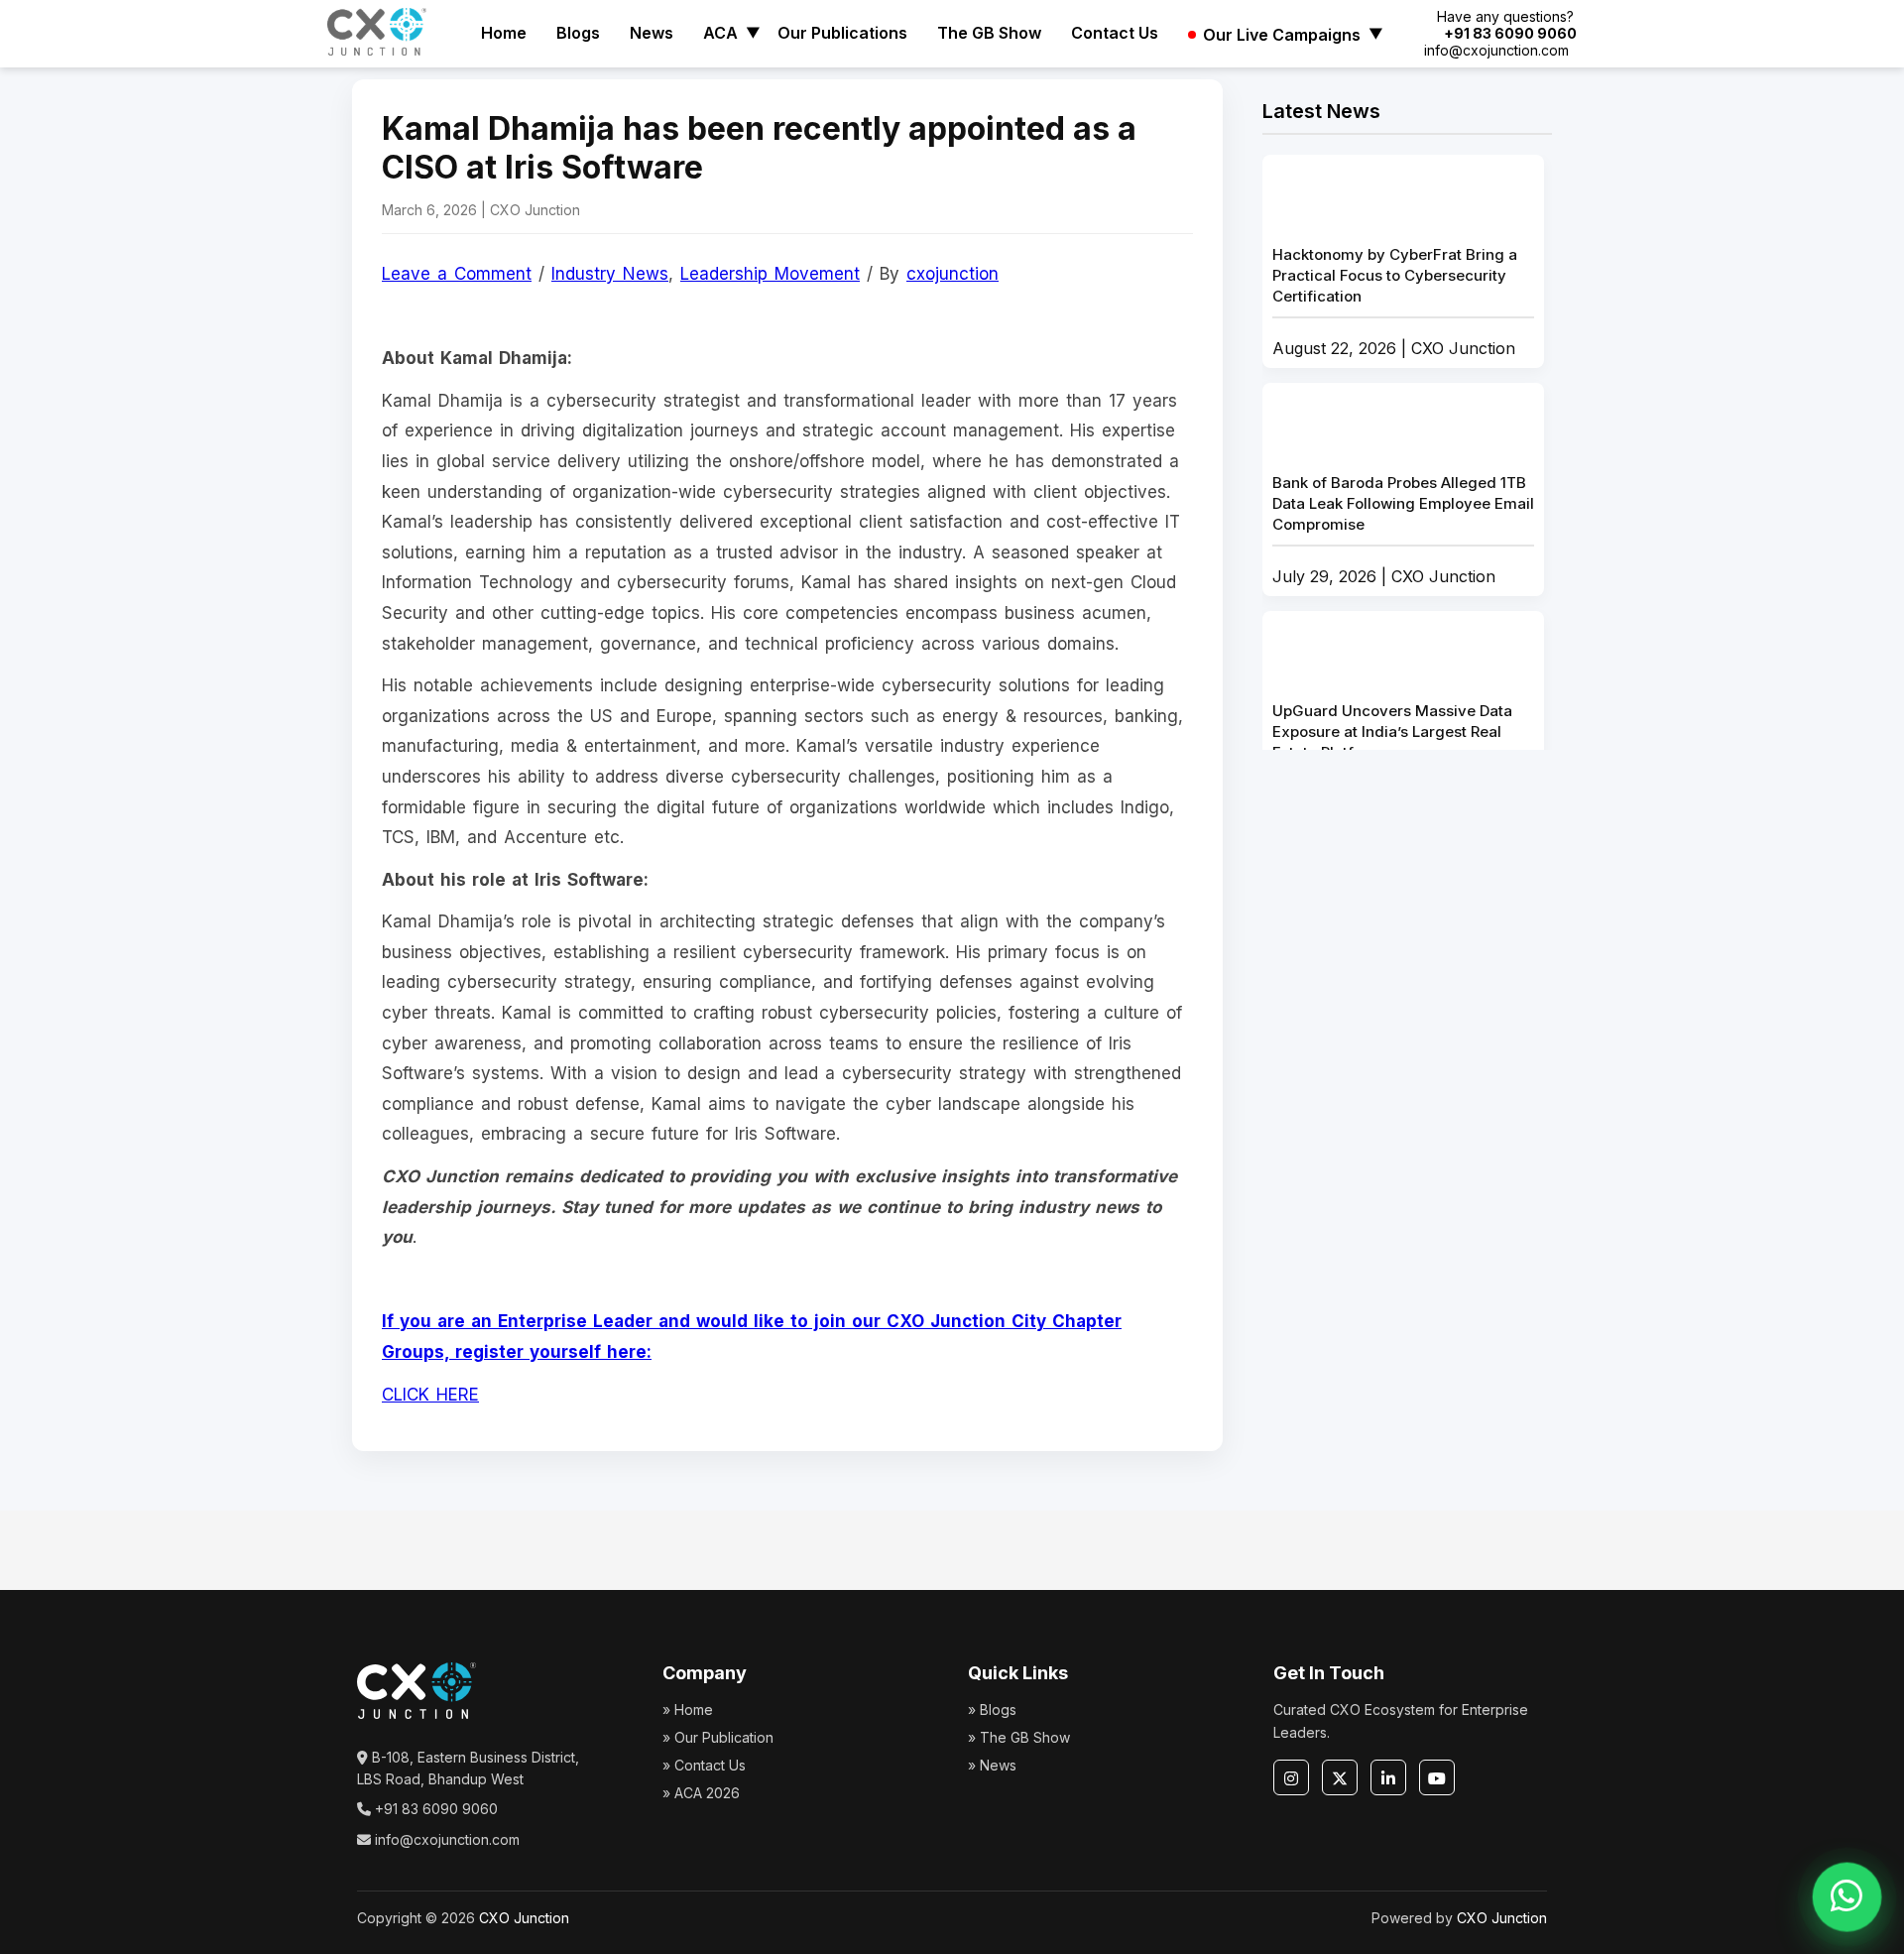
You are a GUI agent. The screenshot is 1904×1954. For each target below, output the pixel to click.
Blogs (578, 33)
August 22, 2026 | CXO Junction (1395, 302)
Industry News (610, 274)
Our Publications (842, 33)
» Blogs (992, 1710)
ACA (720, 33)
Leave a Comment (457, 274)
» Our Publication (718, 1737)
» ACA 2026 (701, 1793)
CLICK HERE (430, 1395)
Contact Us (1115, 33)
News (652, 33)
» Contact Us (704, 1765)
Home (504, 33)
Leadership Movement (770, 274)
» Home (688, 1710)
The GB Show (989, 33)
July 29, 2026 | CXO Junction (1403, 530)
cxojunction (952, 274)
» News (992, 1765)
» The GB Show (1019, 1737)
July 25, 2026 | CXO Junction (1392, 758)
